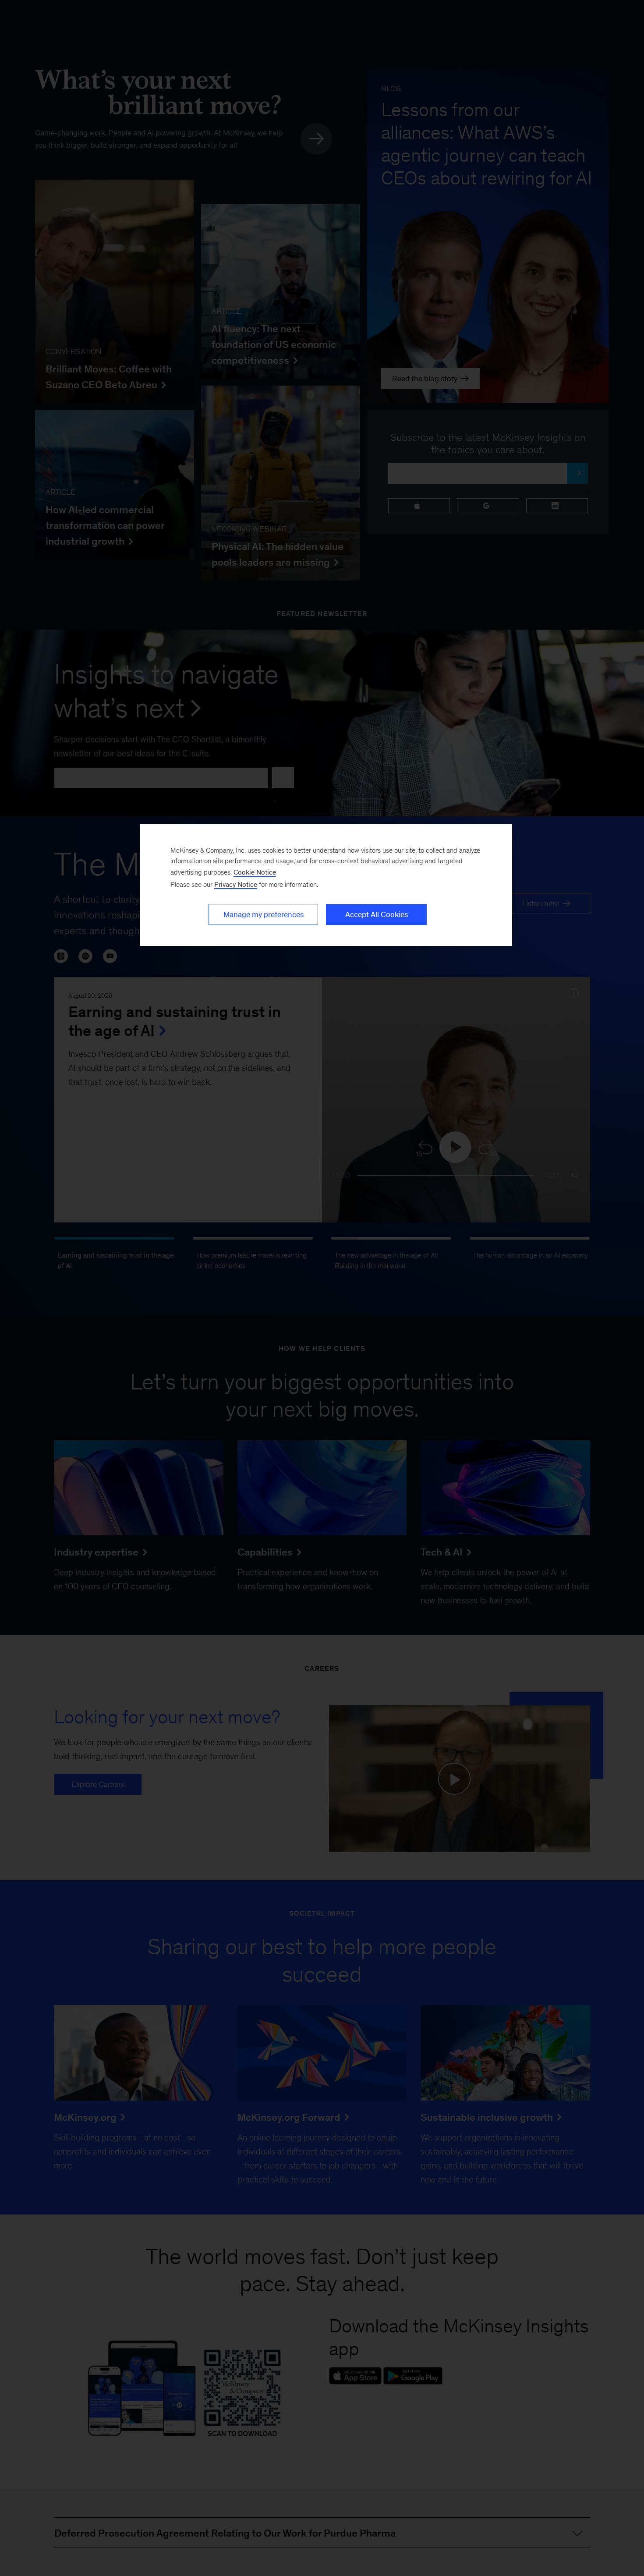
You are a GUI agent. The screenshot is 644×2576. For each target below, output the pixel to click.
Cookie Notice (255, 872)
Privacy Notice (236, 884)
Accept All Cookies (377, 914)
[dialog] (326, 885)
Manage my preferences (264, 914)
